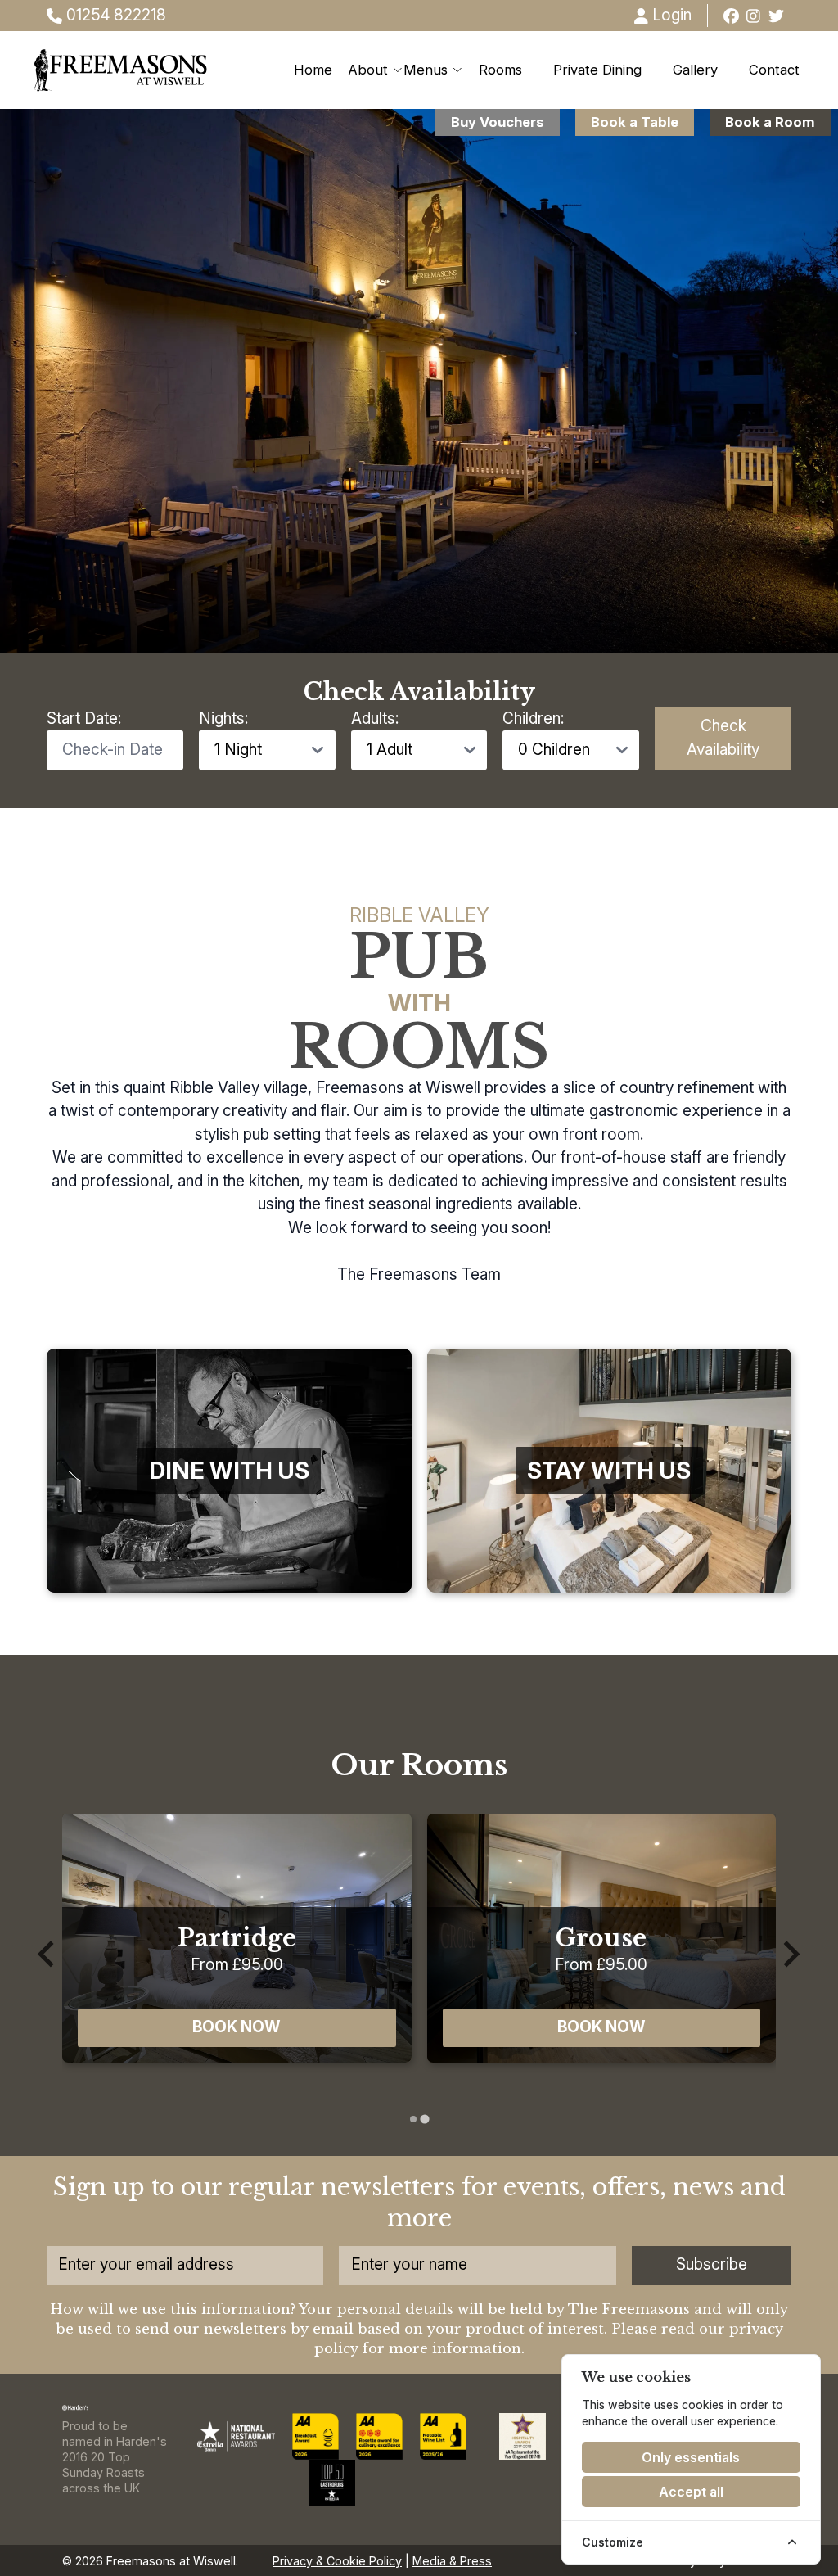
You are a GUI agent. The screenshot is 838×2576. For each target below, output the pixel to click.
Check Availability (723, 738)
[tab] (413, 2120)
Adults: (375, 719)
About (368, 70)
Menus (426, 70)
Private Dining (597, 70)
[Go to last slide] (48, 1954)
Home (313, 70)
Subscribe (712, 2264)
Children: (533, 719)
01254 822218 (114, 15)
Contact (774, 70)
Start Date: (84, 719)
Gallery (695, 70)
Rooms (500, 70)
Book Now (237, 2027)
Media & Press (452, 2561)
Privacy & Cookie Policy (337, 2561)
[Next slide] (790, 1954)
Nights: (223, 719)
